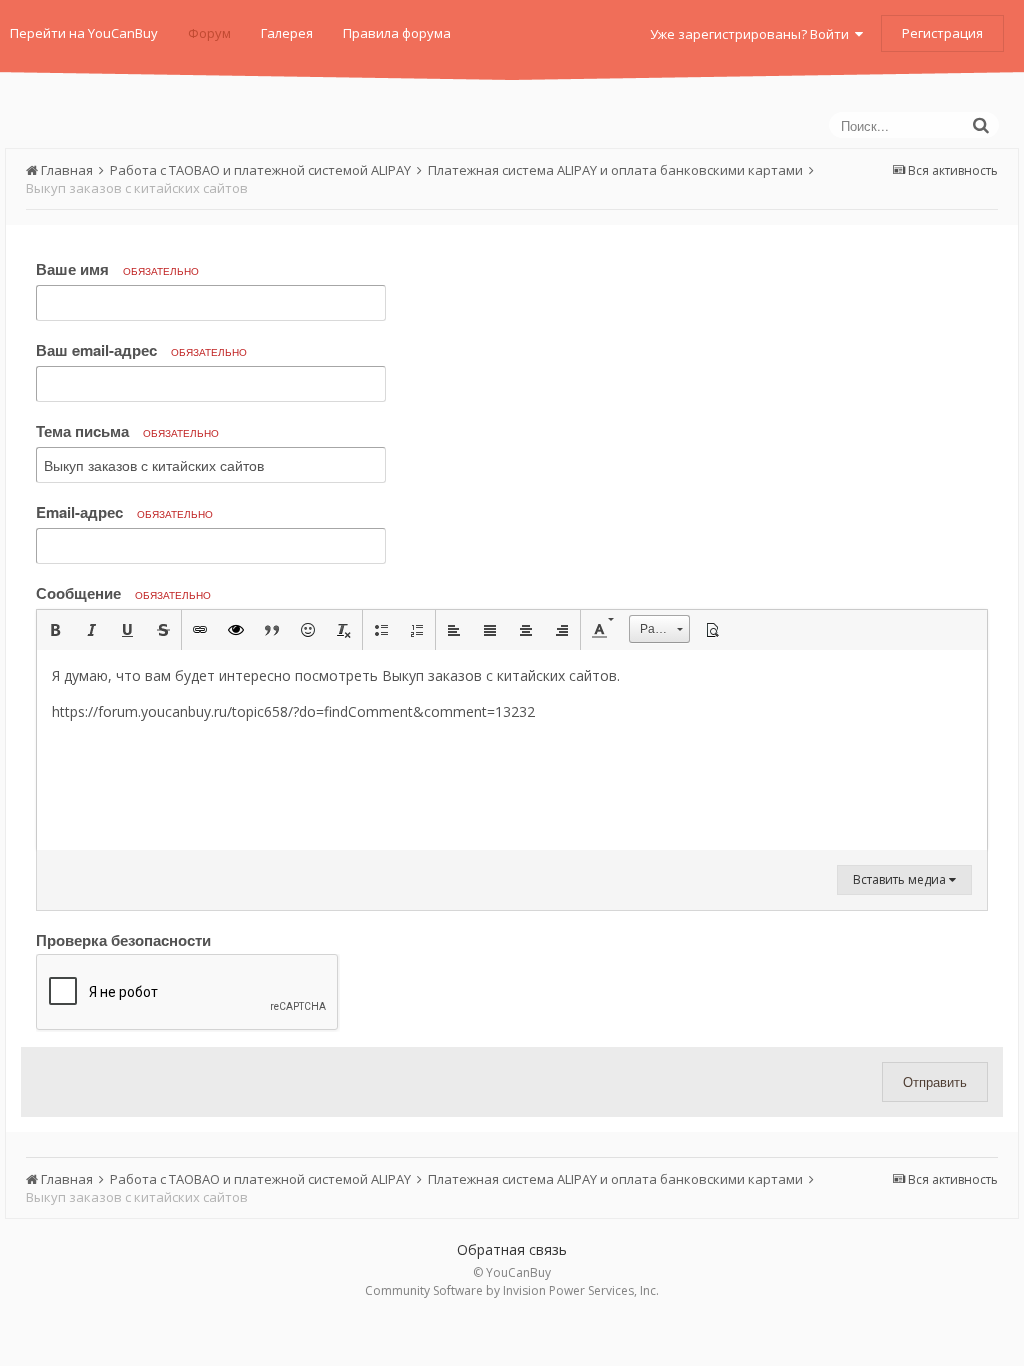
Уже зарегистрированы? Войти (752, 34)
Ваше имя (117, 269)
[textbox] (512, 750)
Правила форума (397, 33)
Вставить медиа (901, 879)
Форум (209, 33)
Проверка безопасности (123, 939)
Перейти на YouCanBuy (84, 33)
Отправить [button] (935, 1081)
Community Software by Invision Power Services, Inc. (512, 1290)
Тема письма (127, 431)
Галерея (287, 33)
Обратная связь (512, 1249)
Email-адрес (124, 512)
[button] (55, 630)
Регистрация (942, 33)
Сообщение (123, 593)
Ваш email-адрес (141, 350)
